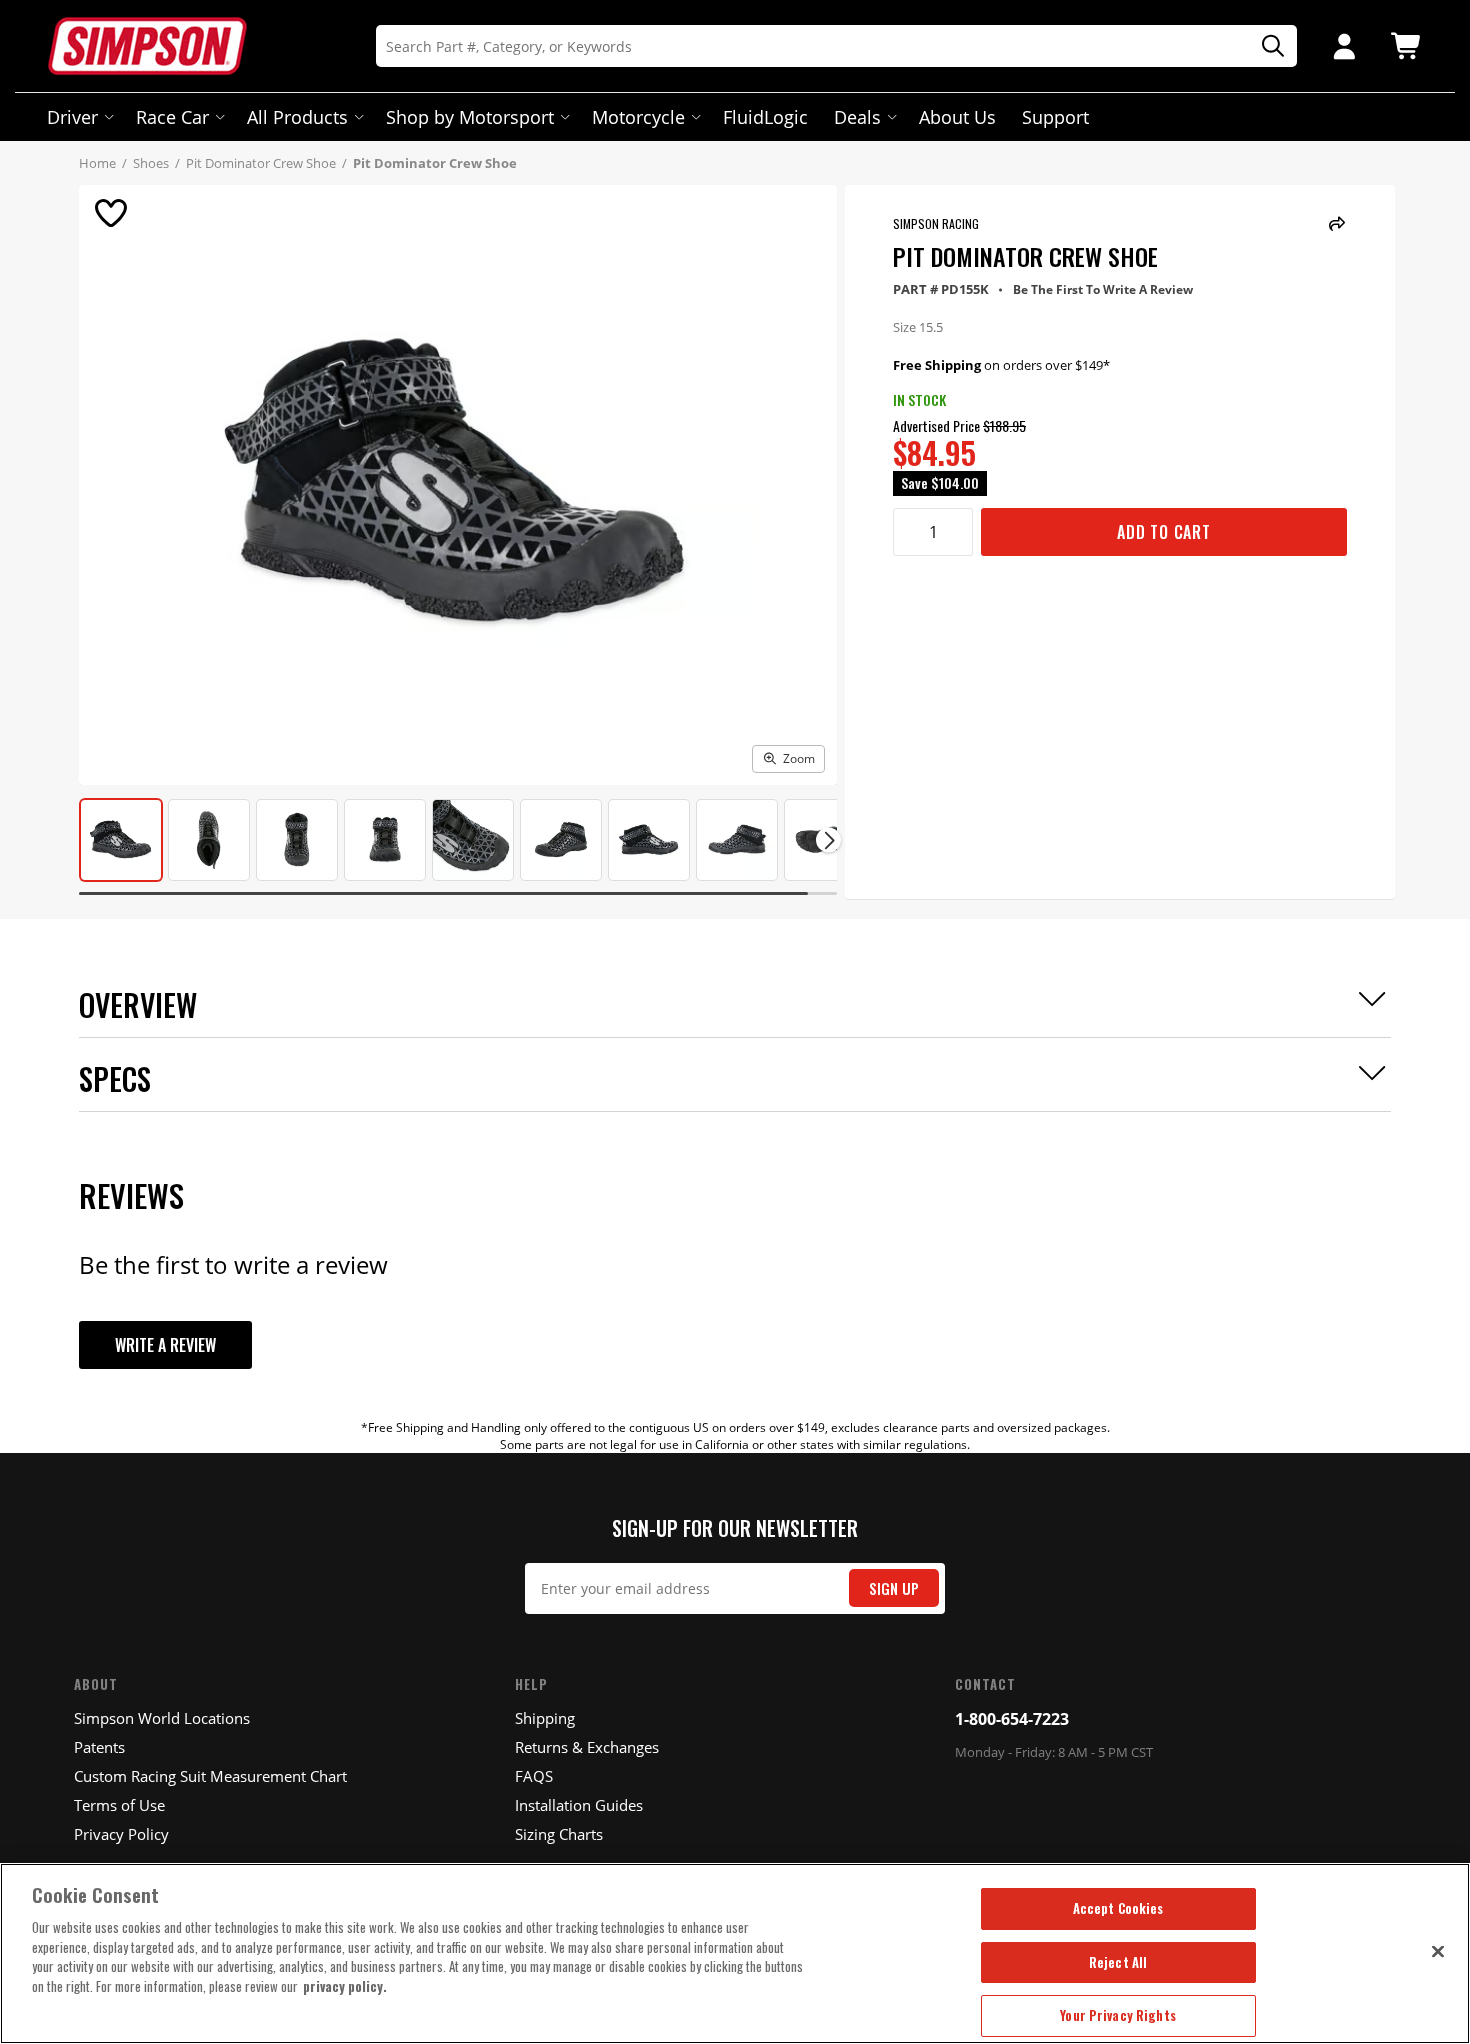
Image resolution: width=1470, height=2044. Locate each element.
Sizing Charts (559, 1834)
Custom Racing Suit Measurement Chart (210, 1776)
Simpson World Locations (162, 1718)
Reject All (1118, 1962)
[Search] (1266, 46)
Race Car (172, 117)
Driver (72, 117)
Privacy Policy (121, 1834)
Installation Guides (579, 1805)
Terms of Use (119, 1805)
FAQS (534, 1776)
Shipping (545, 1718)
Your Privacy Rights (1117, 2015)
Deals (857, 117)
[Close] (1438, 1951)
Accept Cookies (1118, 1908)
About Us (957, 117)
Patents (99, 1747)
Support (1055, 117)
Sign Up (894, 1588)
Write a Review (165, 1345)
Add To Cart (1164, 532)
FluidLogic (765, 117)
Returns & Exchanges (587, 1747)
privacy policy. (345, 1986)
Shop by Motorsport (470, 117)
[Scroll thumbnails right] (828, 840)
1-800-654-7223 (1012, 1719)
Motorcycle (638, 117)
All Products (297, 117)
